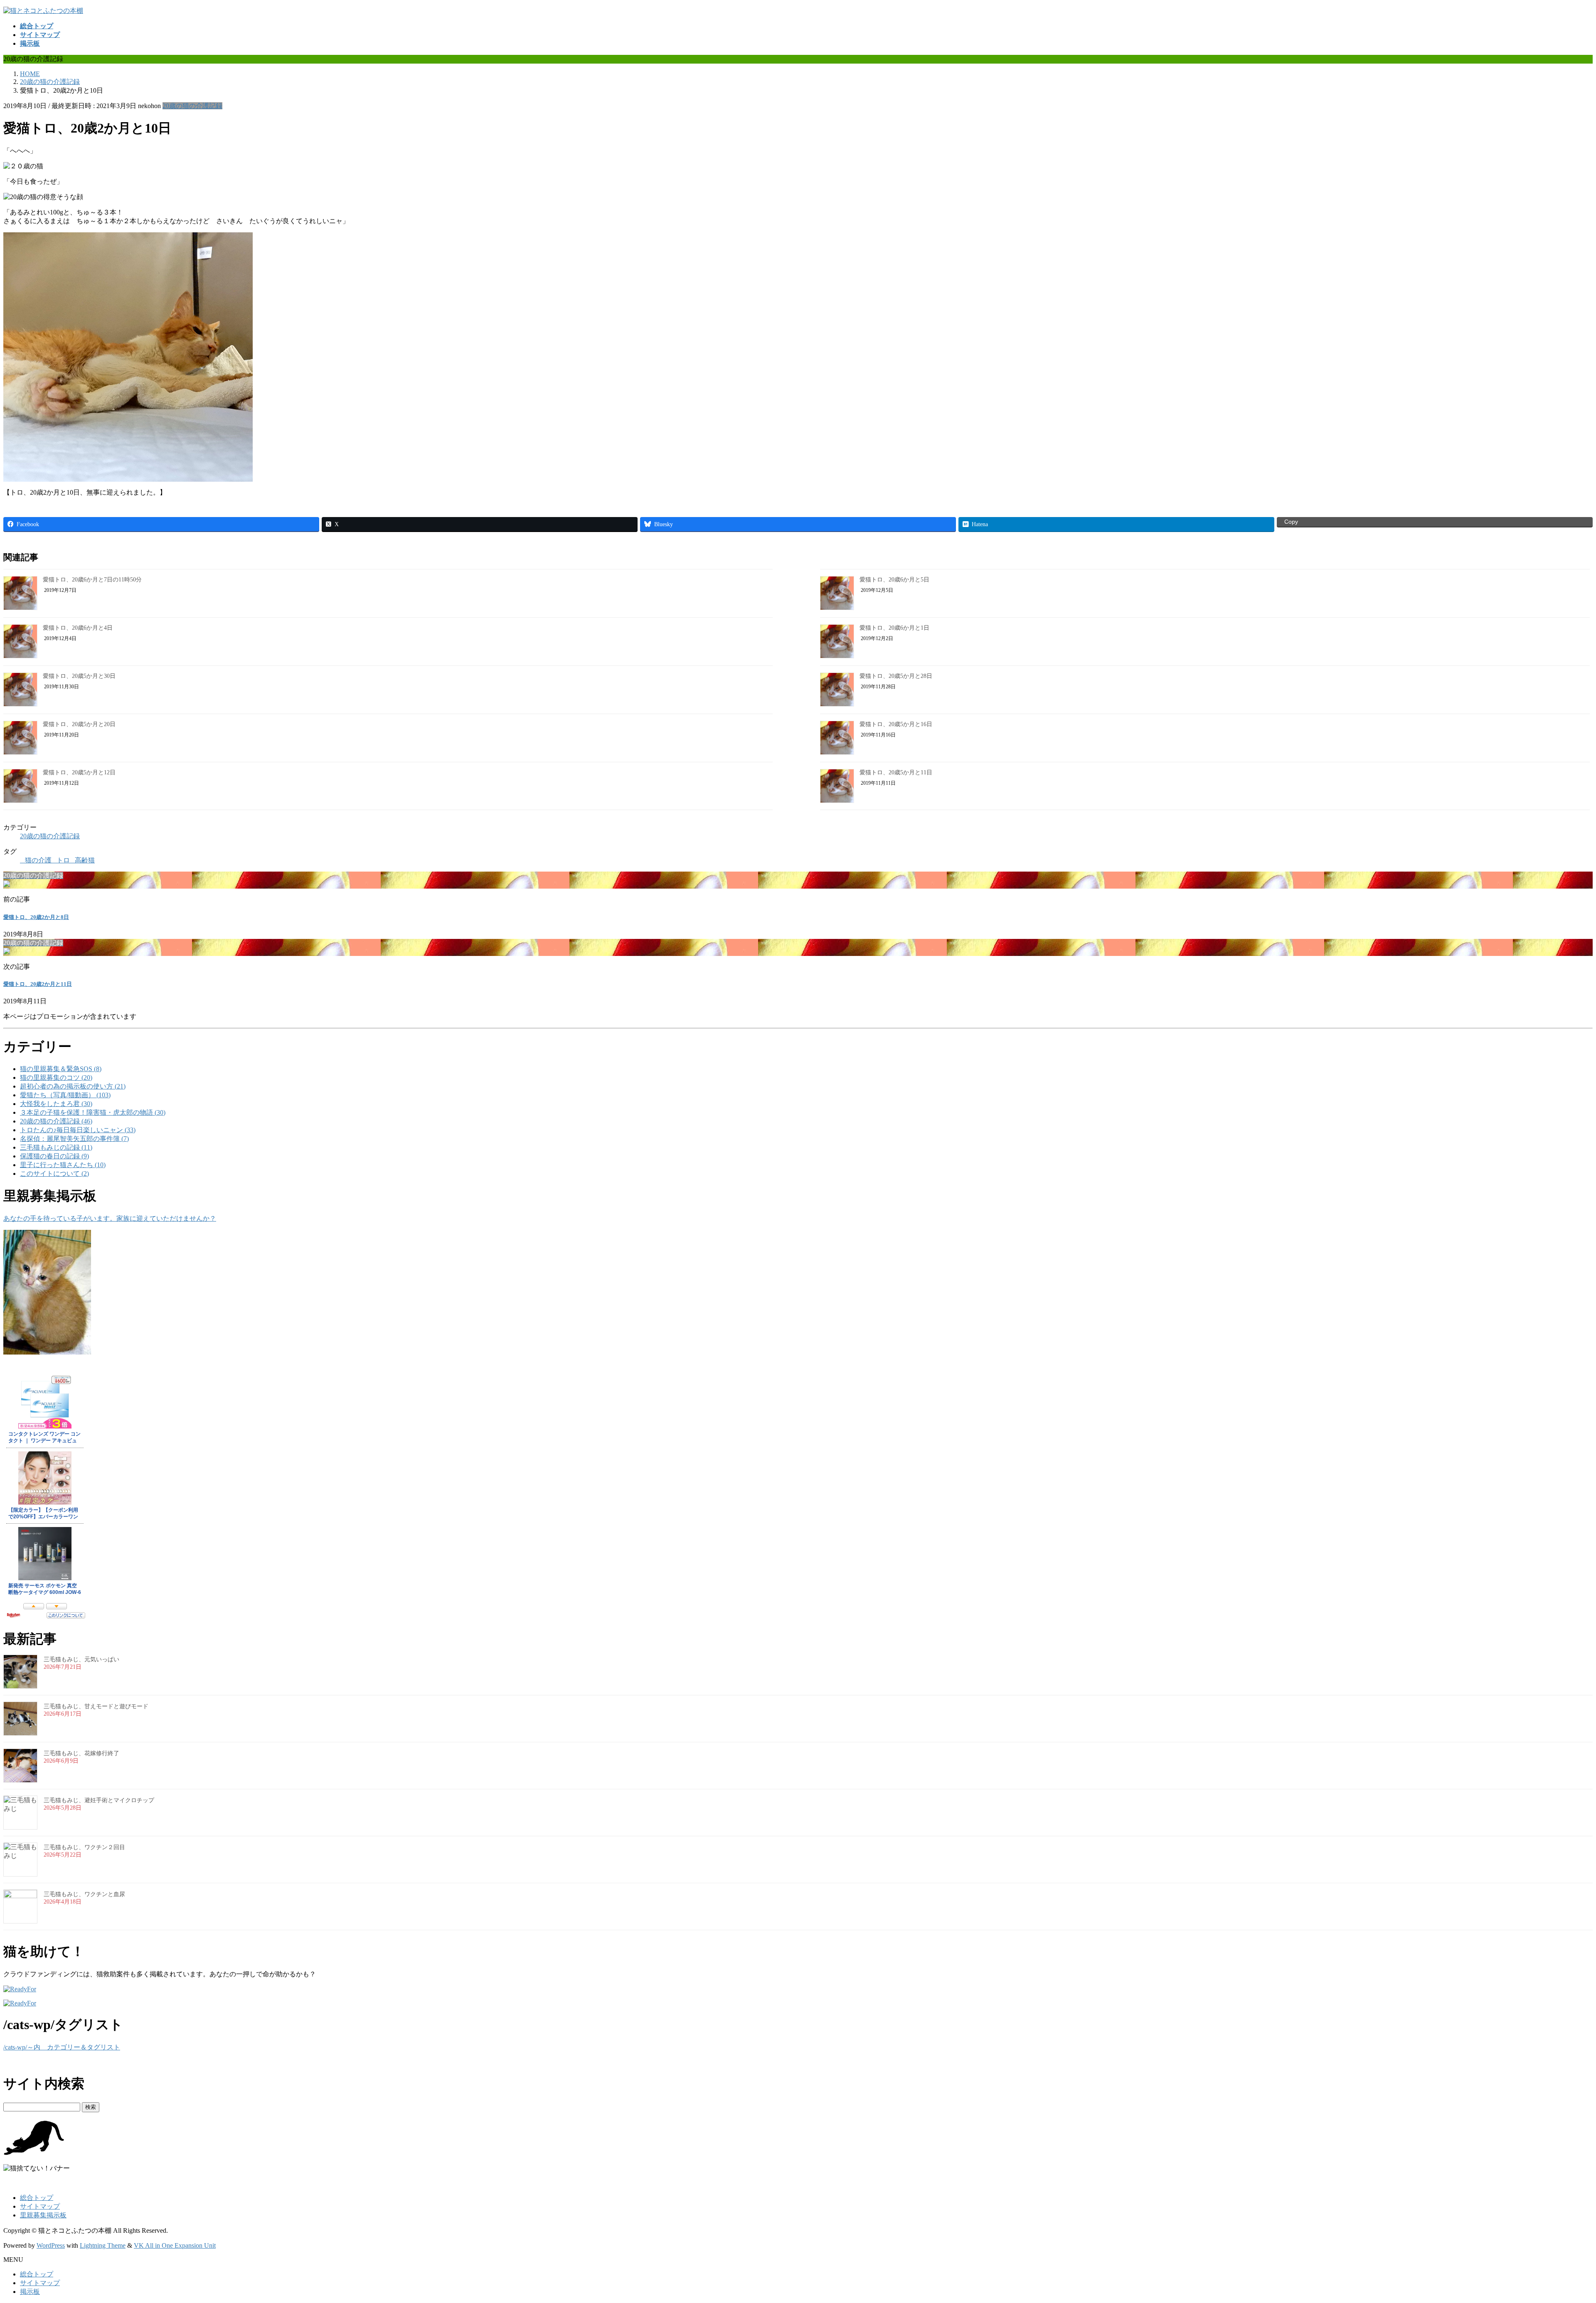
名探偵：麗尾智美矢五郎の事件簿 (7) (74, 1139)
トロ (63, 860)
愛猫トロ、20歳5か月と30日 (79, 676)
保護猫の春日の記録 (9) (54, 1156)
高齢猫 (85, 860)
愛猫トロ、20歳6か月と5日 (894, 580)
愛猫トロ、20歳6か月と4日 (78, 628)
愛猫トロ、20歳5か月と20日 (79, 724)
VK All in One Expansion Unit (175, 2245)
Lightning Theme (103, 2245)
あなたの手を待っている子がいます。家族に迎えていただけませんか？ (110, 1218)
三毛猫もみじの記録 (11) (56, 1147)
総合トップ (37, 2198)
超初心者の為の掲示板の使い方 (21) (73, 1086)
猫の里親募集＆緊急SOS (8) (61, 1069)
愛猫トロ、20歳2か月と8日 (36, 917)
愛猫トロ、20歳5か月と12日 (79, 772)
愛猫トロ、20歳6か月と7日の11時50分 (92, 580)
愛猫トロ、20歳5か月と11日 (896, 772)
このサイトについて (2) (54, 1174)
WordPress (51, 2245)
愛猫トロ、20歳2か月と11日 (38, 984)
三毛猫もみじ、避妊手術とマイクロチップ (99, 1800)
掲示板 (30, 2292)
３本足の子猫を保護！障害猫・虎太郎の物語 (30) (93, 1112)
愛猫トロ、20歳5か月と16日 (896, 724)
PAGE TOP (1556, 2225)
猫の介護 (38, 860)
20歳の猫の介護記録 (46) (56, 1121)
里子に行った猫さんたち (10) (63, 1165)
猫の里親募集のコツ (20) (56, 1078)
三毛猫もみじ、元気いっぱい (81, 1659)
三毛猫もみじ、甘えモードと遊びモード (96, 1706)
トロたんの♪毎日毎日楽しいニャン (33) (78, 1130)
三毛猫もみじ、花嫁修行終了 (81, 1753)
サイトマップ (40, 2206)
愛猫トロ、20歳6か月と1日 (894, 628)
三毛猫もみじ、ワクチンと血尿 (84, 1894)
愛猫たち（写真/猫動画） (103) (65, 1095)
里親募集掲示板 (43, 2215)
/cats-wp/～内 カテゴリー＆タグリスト (62, 2047)
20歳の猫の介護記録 (192, 106)
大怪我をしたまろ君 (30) (56, 1104)
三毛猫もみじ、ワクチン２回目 (84, 1847)
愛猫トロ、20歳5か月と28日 (896, 676)
